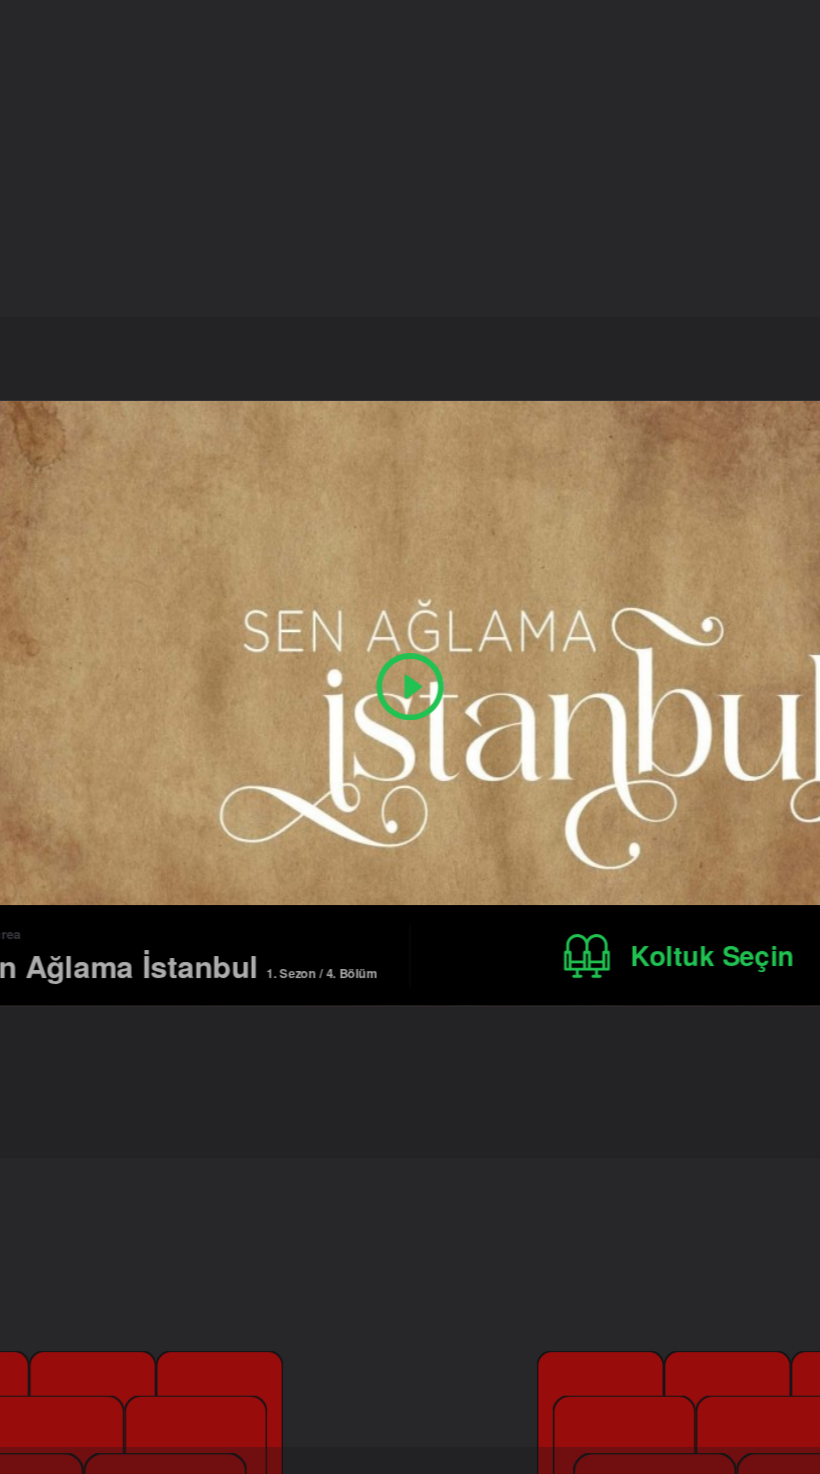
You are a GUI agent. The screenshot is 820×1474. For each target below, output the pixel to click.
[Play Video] (409, 686)
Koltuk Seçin (712, 955)
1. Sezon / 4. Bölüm (321, 972)
